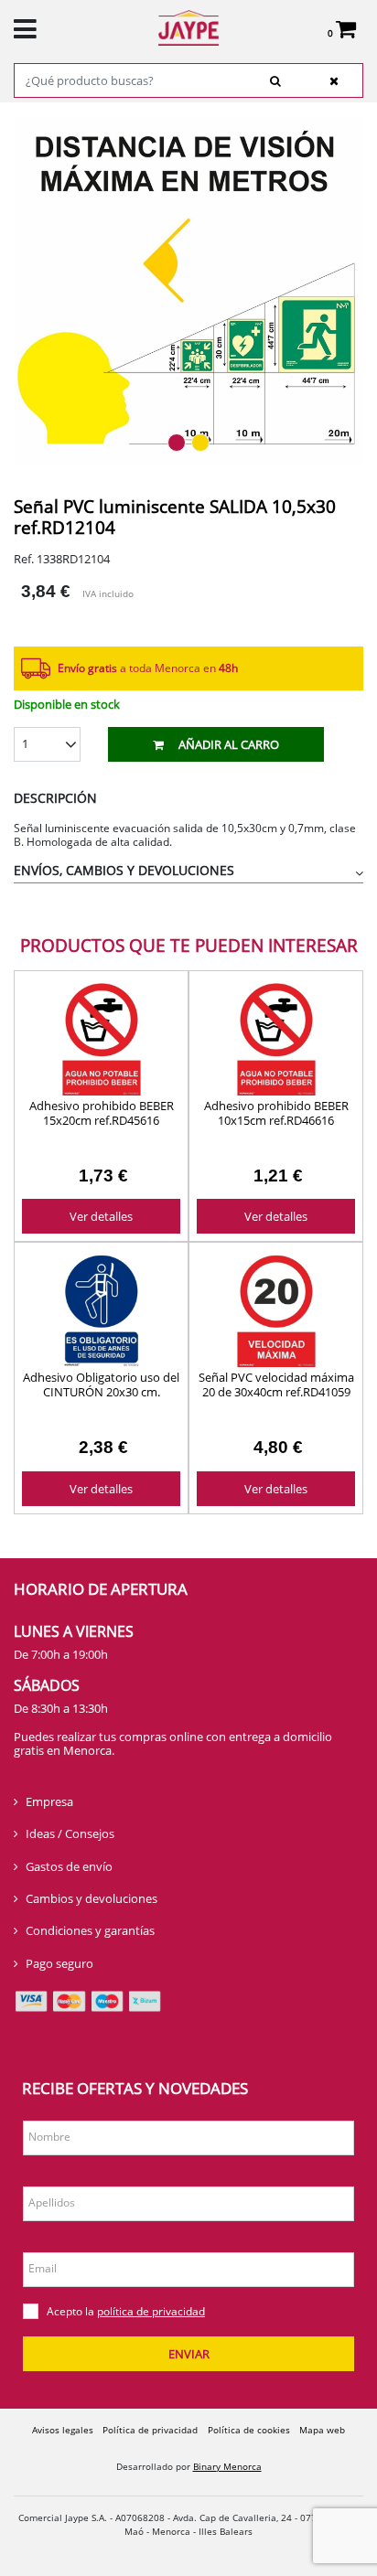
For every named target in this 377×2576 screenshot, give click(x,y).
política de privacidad (151, 2311)
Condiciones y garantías (90, 1930)
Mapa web (322, 2430)
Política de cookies (249, 2430)
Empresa (49, 1801)
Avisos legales (63, 2430)
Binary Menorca (227, 2466)
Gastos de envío (69, 1866)
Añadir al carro (229, 744)
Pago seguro (59, 1963)
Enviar (189, 2354)
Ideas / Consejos (70, 1833)
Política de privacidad (150, 2430)
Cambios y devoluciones (92, 1898)
